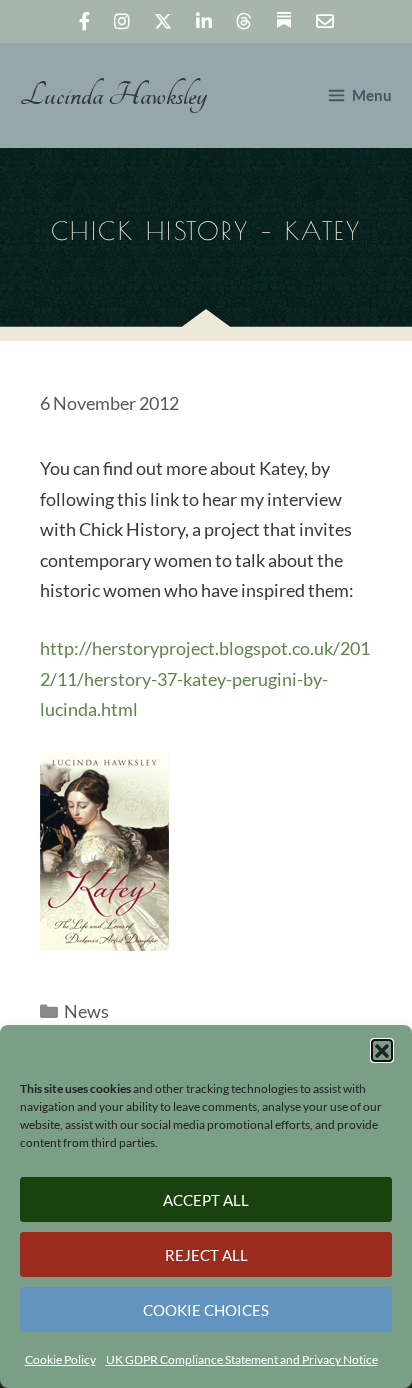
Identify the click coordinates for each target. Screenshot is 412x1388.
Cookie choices (206, 1310)
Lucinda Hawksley (113, 95)
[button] (382, 1050)
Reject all (206, 1255)
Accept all (206, 1200)
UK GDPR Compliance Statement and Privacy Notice (242, 1359)
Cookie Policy (60, 1359)
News (86, 1011)
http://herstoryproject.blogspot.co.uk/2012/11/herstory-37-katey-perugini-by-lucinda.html (205, 678)
